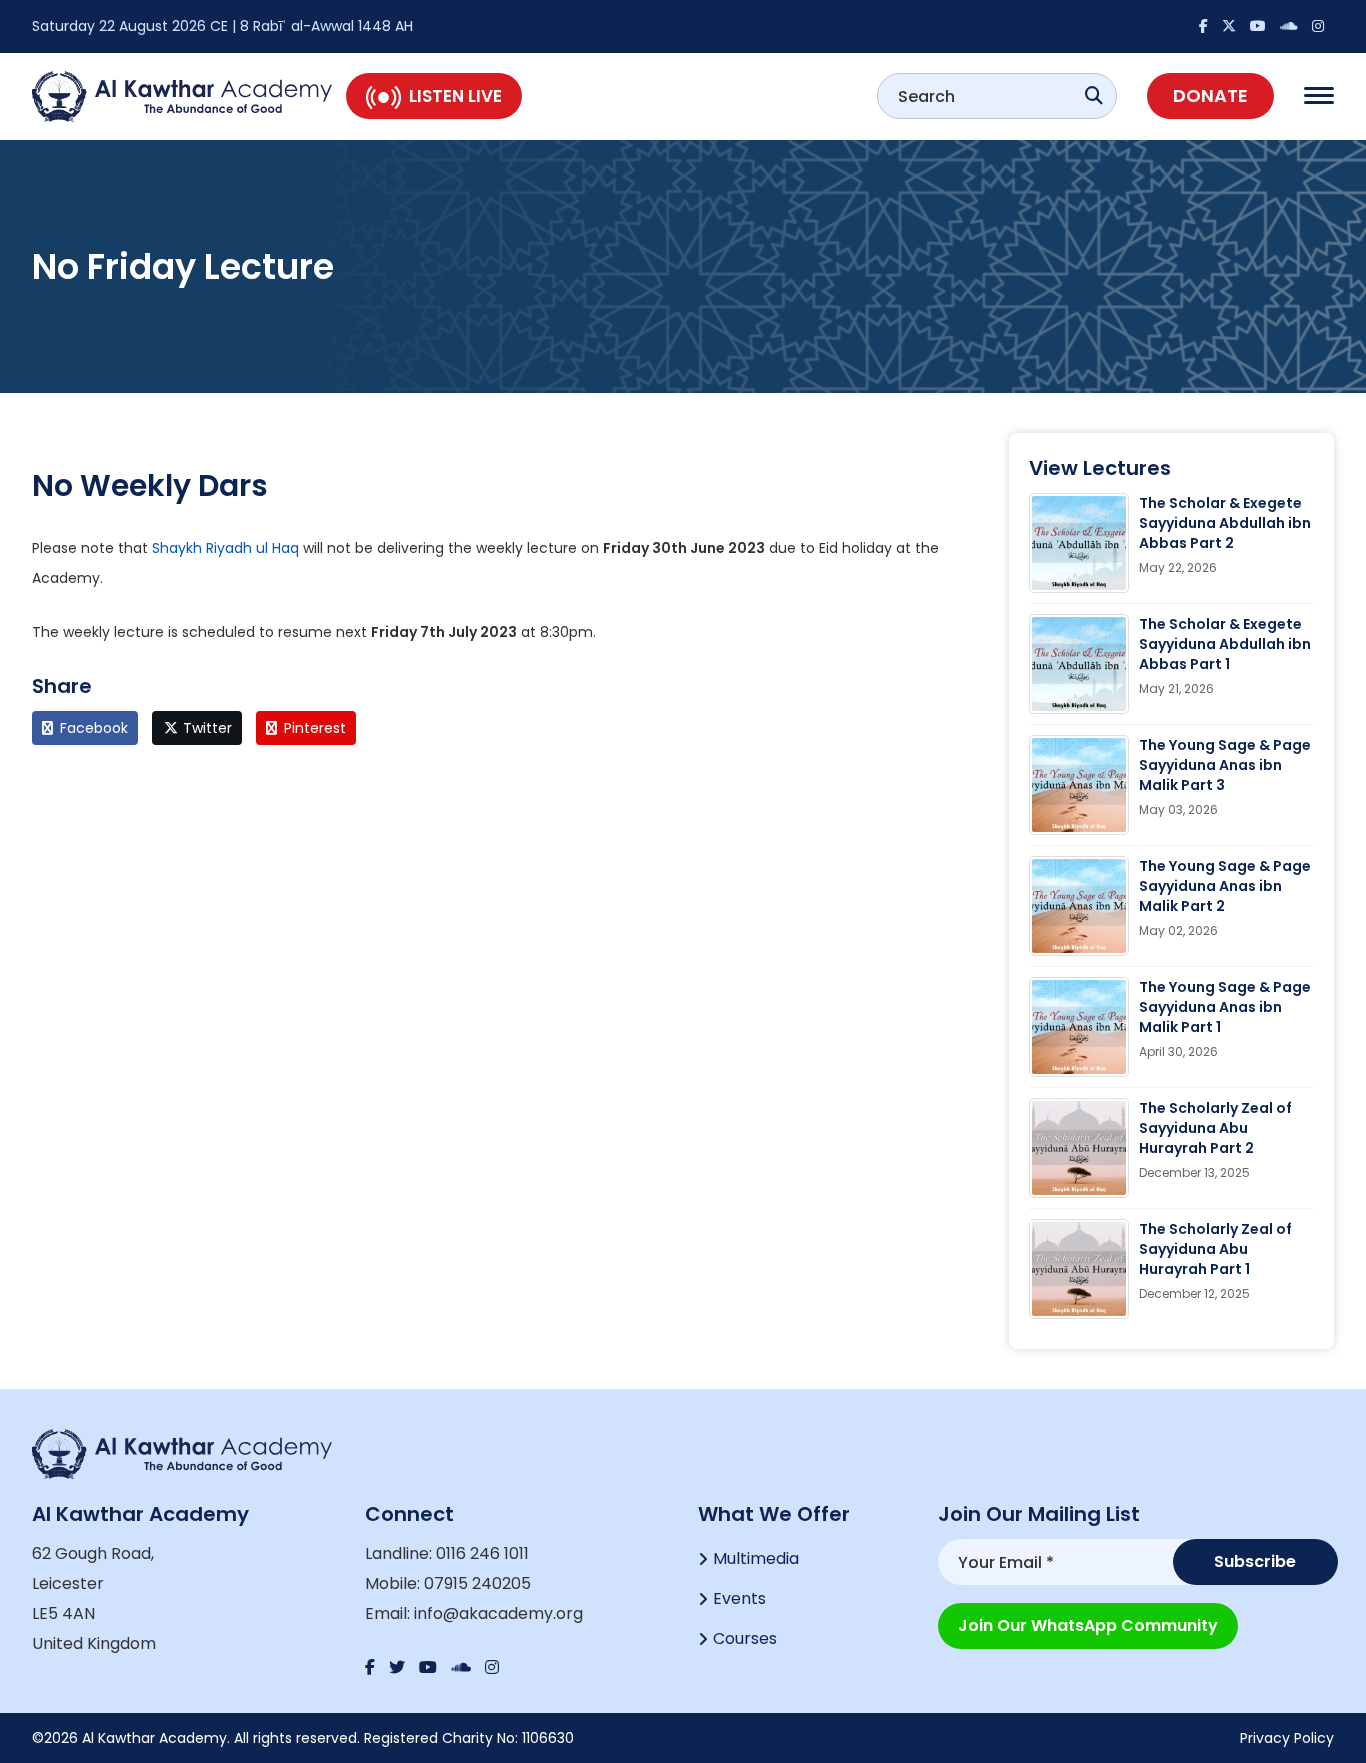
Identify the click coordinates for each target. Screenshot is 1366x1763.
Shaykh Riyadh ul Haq (227, 548)
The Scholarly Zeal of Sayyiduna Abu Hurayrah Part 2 (1215, 1128)
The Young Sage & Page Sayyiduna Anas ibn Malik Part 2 (1225, 886)
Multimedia (756, 1558)
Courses (745, 1638)
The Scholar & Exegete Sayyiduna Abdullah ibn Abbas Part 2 (1225, 523)
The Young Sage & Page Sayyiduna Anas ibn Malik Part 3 (1225, 765)
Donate (1210, 95)
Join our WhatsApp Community (1088, 1625)
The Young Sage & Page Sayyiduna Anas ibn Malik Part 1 (1225, 1007)
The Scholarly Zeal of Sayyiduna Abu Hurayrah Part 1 (1215, 1249)
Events (739, 1598)
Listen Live (455, 96)
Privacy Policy (1287, 1738)
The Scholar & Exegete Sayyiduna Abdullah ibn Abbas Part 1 (1225, 644)
